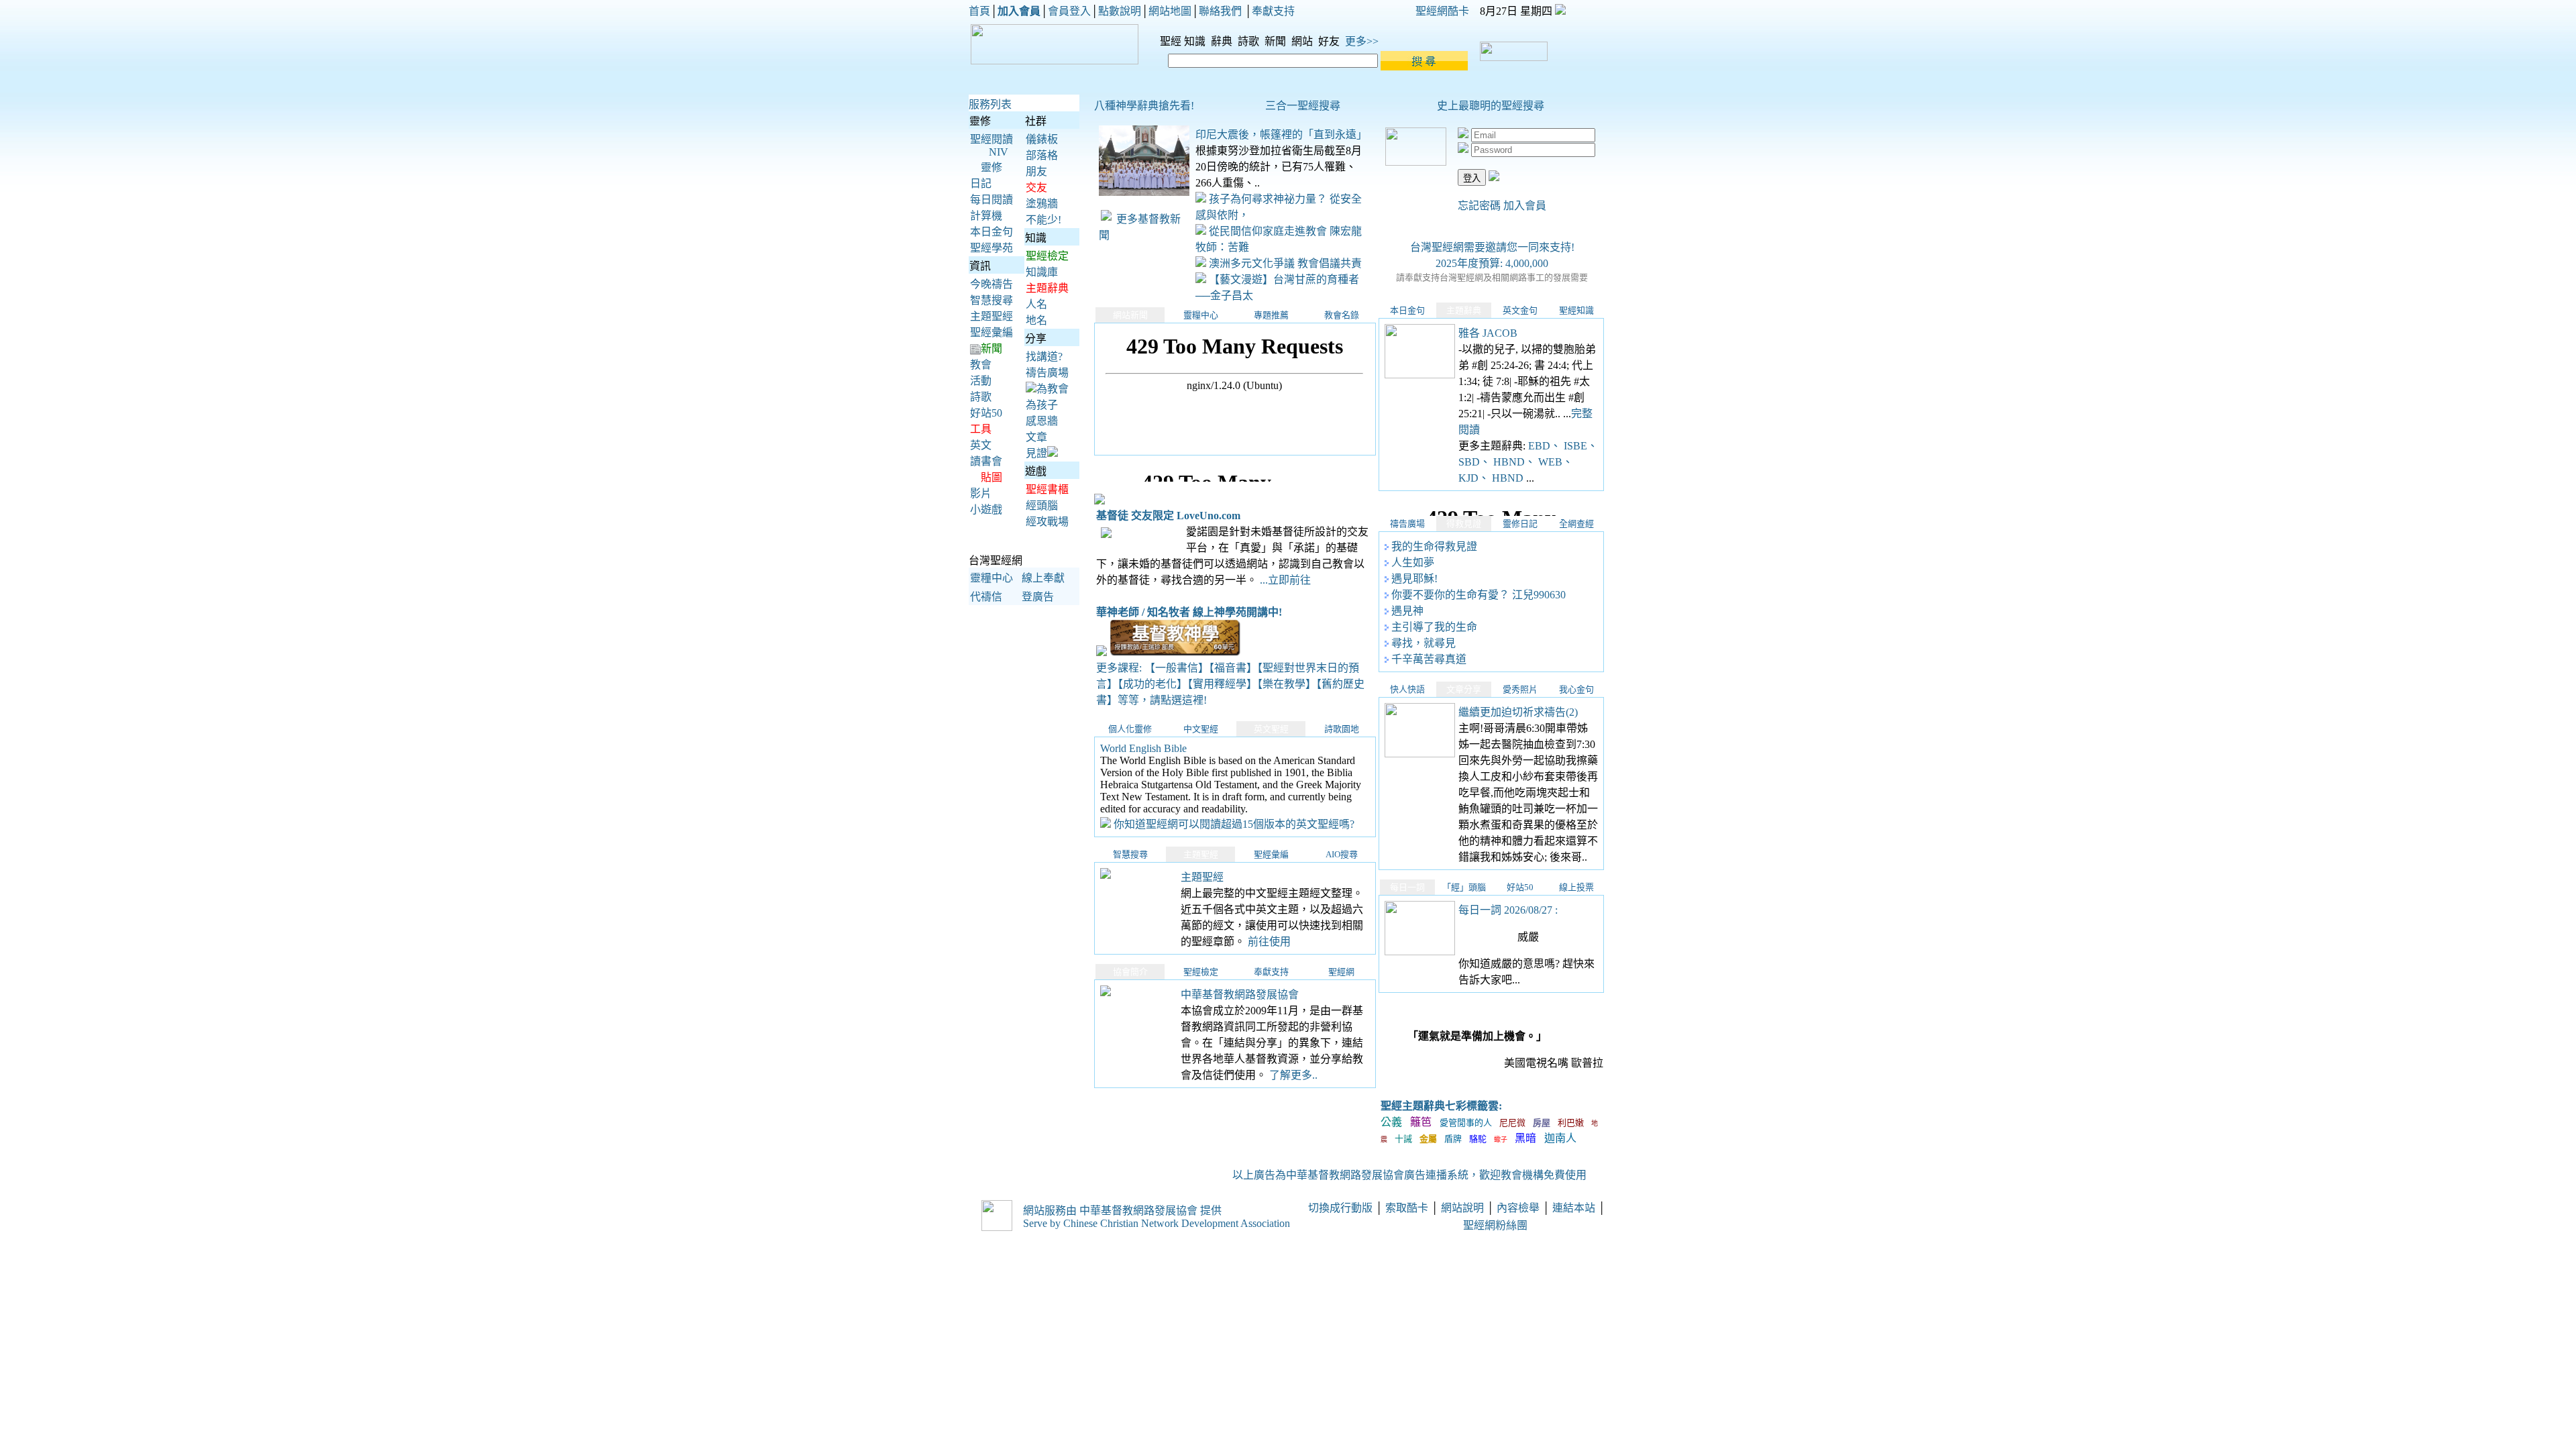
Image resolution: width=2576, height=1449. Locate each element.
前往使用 (1269, 942)
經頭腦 (1042, 505)
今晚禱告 (991, 284)
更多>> (1362, 41)
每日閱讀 (991, 200)
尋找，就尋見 (1424, 643)
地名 (1036, 320)
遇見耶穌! (1414, 579)
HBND (1509, 478)
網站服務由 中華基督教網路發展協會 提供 (1122, 1211)
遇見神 (1407, 611)
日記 (981, 183)
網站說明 (1462, 1208)
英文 (981, 445)
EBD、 (1546, 446)
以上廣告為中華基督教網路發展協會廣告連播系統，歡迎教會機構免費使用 (1411, 1175)
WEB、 (1556, 462)
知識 (1196, 41)
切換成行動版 (1340, 1208)
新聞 (1277, 41)
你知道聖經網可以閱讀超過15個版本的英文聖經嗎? (1234, 824)
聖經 (1167, 41)
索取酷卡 (1407, 1208)
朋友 (1036, 171)
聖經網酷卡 (1442, 11)
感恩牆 (1042, 421)
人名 (1036, 304)
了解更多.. (1293, 1075)
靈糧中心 (991, 578)
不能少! (1043, 220)
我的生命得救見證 (1434, 546)
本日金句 (991, 232)
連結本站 (1574, 1208)
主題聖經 (991, 316)
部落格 (1042, 155)
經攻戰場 (1047, 522)
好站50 (986, 413)
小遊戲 (986, 509)
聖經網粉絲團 (1497, 1225)
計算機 (986, 216)
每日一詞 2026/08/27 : (1508, 910)
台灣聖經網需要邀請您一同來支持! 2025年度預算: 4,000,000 (1492, 262)
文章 (1036, 437)
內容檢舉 (1518, 1208)
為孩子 (1042, 405)
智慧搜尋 (991, 300)
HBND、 (1516, 462)
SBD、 (1476, 462)
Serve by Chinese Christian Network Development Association (1157, 1223)
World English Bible (1143, 748)
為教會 (1053, 389)
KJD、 (1475, 478)
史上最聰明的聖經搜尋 (1491, 106)
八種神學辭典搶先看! (1144, 106)
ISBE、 (1581, 446)
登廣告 (1038, 597)
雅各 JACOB (1488, 333)
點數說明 (1120, 11)
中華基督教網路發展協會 (1240, 995)
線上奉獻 (1043, 578)
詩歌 (1250, 41)
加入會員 (1525, 206)
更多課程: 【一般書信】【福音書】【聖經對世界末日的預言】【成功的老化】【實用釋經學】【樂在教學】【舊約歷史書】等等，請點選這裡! (1230, 684)
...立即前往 (1285, 580)
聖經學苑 (991, 248)
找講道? (1044, 357)
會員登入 (1069, 11)
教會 (981, 365)
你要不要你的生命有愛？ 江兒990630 (1479, 595)
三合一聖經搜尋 (1303, 106)
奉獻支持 (1273, 11)
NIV (999, 152)
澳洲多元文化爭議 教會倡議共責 (1284, 263)
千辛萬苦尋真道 (1429, 659)
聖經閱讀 (991, 139)
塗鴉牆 (1042, 204)
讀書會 (986, 461)
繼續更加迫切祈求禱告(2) (1518, 712)
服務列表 (990, 104)
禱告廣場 (1047, 373)
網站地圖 (1170, 11)
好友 (1330, 41)
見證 (1036, 453)
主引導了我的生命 (1434, 627)
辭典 (1223, 41)
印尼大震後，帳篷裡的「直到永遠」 (1281, 135)
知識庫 (1042, 272)
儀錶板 (1042, 139)
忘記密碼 (1479, 206)
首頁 (979, 11)
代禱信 (986, 597)
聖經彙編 (991, 332)
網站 (1303, 41)
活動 (981, 381)
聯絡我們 (1220, 11)
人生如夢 (1413, 562)
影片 (981, 493)
